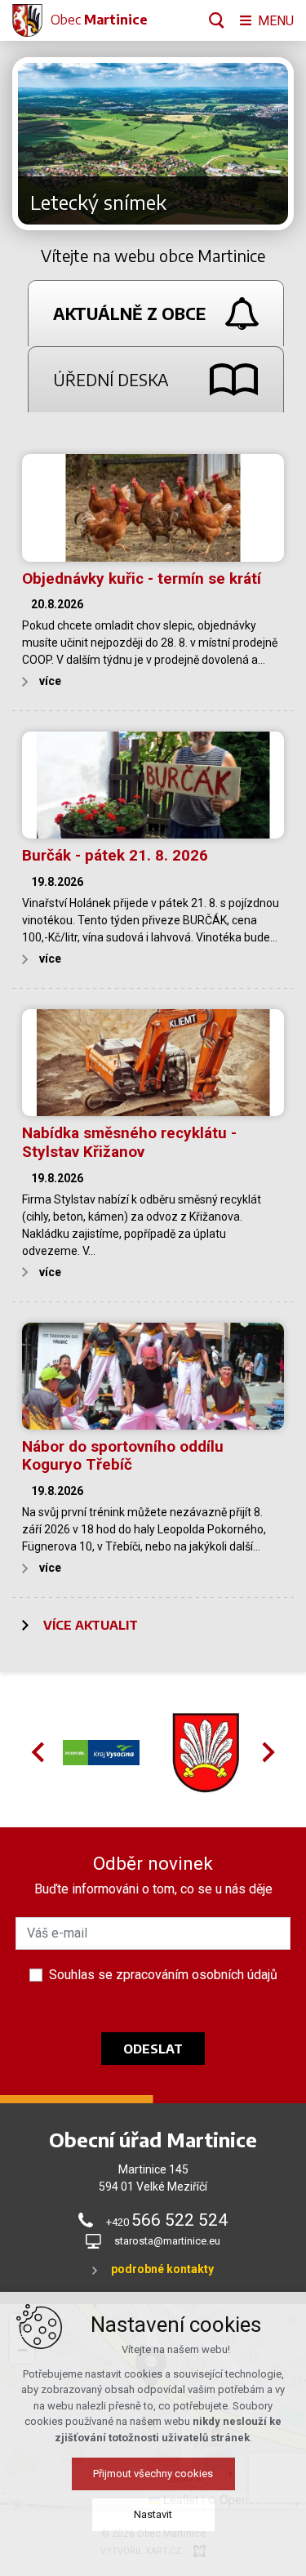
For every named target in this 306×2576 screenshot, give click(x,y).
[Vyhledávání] (217, 20)
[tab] (155, 313)
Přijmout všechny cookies (153, 2474)
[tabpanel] (153, 1042)
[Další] (33, 144)
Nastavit (153, 2514)
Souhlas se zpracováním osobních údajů (163, 1975)
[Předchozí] (273, 144)
